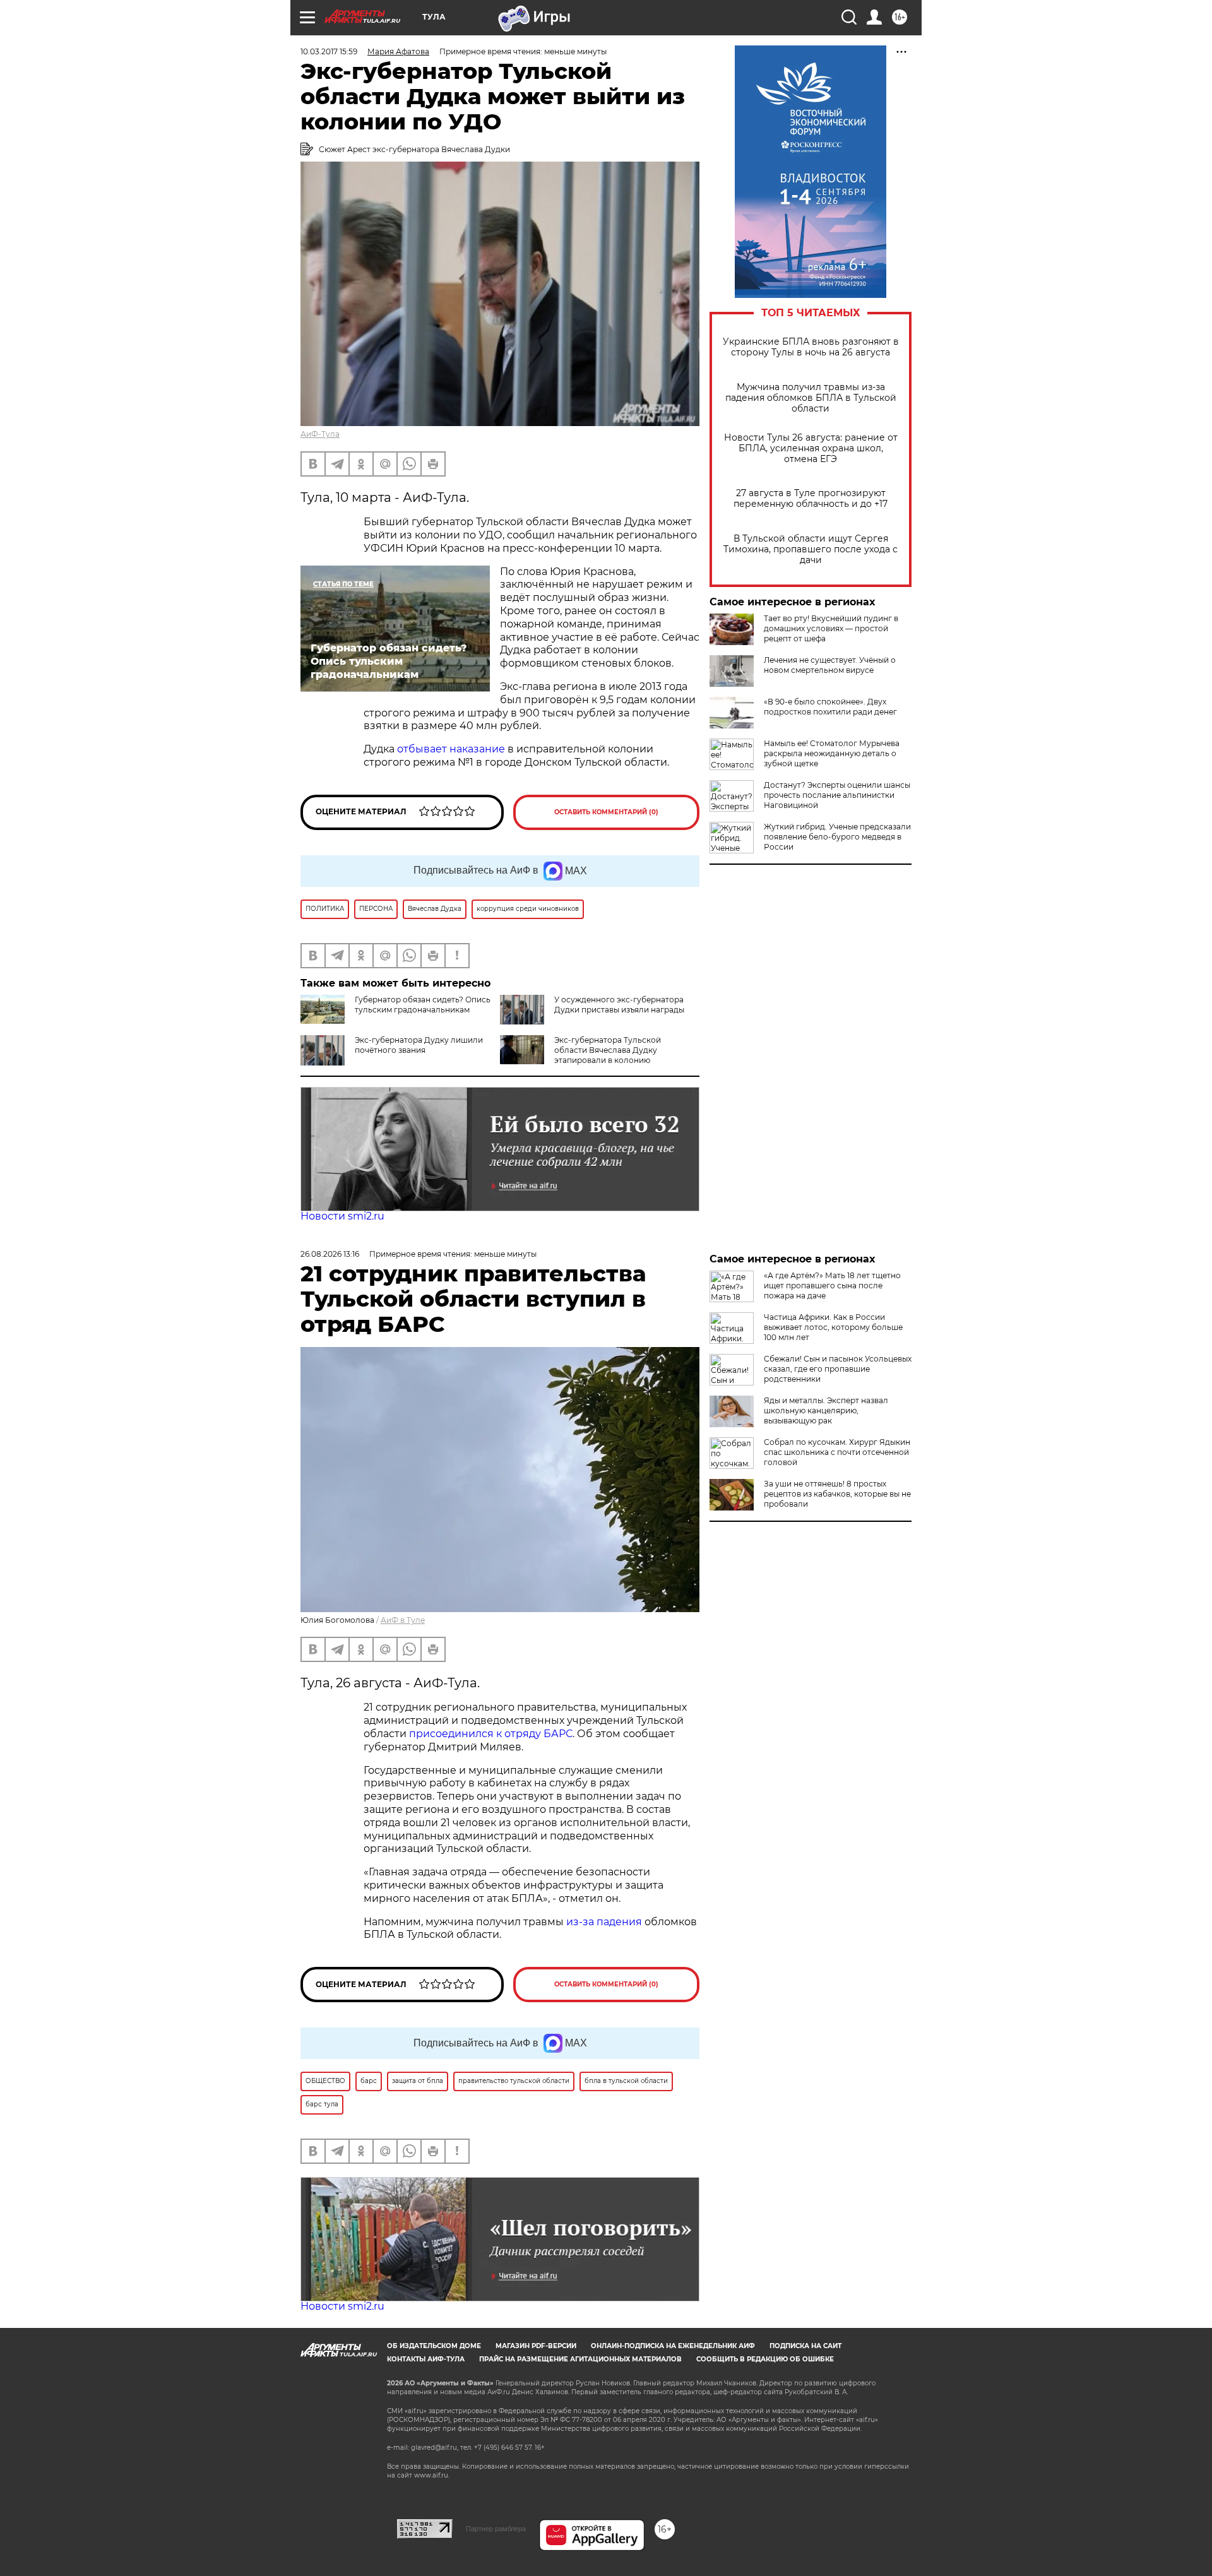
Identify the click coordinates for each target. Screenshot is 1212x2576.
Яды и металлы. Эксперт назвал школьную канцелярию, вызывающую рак (826, 1410)
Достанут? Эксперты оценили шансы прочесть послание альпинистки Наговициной (837, 795)
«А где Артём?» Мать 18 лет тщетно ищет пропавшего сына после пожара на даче (832, 1285)
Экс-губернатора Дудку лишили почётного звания (419, 1045)
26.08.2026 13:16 (330, 1254)
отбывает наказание (451, 749)
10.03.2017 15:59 (329, 51)
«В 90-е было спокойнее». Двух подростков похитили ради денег (830, 707)
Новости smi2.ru (342, 1216)
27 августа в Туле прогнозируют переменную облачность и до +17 (811, 499)
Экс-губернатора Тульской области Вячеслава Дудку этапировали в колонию (608, 1050)
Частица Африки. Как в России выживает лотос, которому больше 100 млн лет (833, 1327)
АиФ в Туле (403, 1620)
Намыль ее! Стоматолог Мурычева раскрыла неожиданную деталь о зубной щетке (832, 753)
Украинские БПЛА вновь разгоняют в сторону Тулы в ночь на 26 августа (811, 347)
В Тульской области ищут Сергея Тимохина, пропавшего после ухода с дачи (811, 549)
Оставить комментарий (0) (606, 812)
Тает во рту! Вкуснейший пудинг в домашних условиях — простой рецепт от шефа (831, 628)
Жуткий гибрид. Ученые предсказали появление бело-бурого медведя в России (837, 837)
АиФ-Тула (320, 434)
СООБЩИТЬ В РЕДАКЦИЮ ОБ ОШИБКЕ (765, 2359)
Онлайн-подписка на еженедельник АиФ (673, 2346)
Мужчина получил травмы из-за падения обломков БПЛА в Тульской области (811, 398)
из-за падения (604, 1922)
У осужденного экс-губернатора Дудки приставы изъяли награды (619, 1005)
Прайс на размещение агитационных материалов (580, 2359)
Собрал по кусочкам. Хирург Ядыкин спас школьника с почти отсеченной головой (837, 1452)
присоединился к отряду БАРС (491, 1734)
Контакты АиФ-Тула (426, 2359)
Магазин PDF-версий (536, 2346)
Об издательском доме (434, 2346)
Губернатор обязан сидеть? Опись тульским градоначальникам (423, 1005)
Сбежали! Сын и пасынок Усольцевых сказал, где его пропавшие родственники (838, 1369)
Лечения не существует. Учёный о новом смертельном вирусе (830, 665)
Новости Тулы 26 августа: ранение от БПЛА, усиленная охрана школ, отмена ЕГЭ (811, 448)
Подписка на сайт (805, 2346)
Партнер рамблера (496, 2529)
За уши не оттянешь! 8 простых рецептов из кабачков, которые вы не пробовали (837, 1494)
